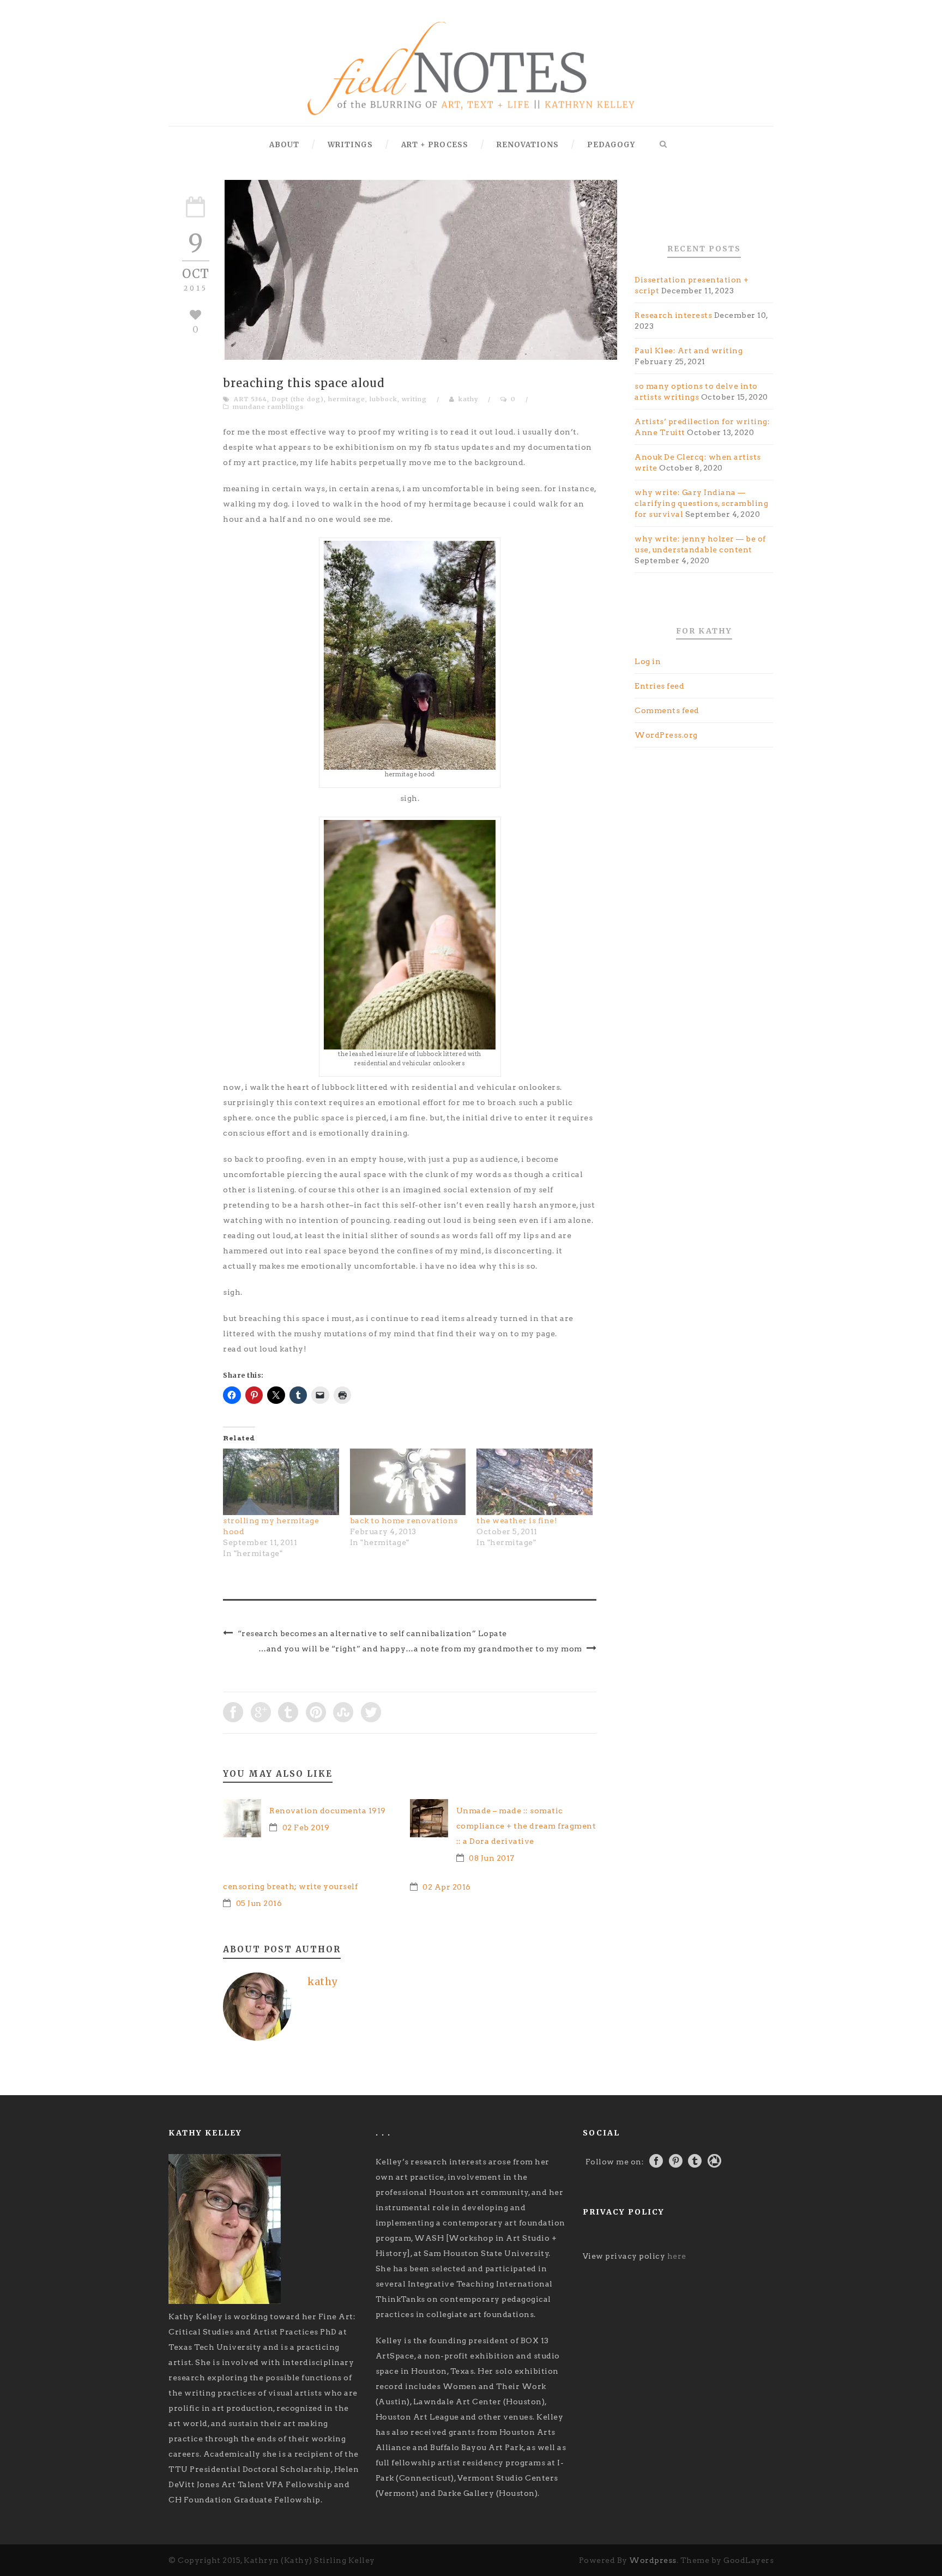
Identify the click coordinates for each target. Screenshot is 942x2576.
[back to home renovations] (408, 1482)
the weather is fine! (517, 1521)
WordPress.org (666, 735)
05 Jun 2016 (259, 1903)
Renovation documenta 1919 (328, 1811)
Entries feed (659, 686)
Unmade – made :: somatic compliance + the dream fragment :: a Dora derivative (526, 1826)
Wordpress (653, 2560)
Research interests (673, 315)
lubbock (384, 399)
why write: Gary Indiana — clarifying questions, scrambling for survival (701, 503)
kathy (468, 399)
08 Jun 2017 (492, 1858)
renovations (528, 145)
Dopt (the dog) (298, 399)
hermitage (347, 399)
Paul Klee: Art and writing (689, 351)
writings (350, 145)
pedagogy (611, 145)
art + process (435, 145)
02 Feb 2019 (306, 1827)
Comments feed (667, 710)
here (677, 2256)
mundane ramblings (268, 407)
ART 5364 (250, 399)
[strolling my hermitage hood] (281, 1482)
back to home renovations (404, 1521)
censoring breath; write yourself (290, 1886)
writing (414, 399)
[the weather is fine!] (535, 1482)
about (284, 145)
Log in (648, 661)
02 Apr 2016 (447, 1887)
